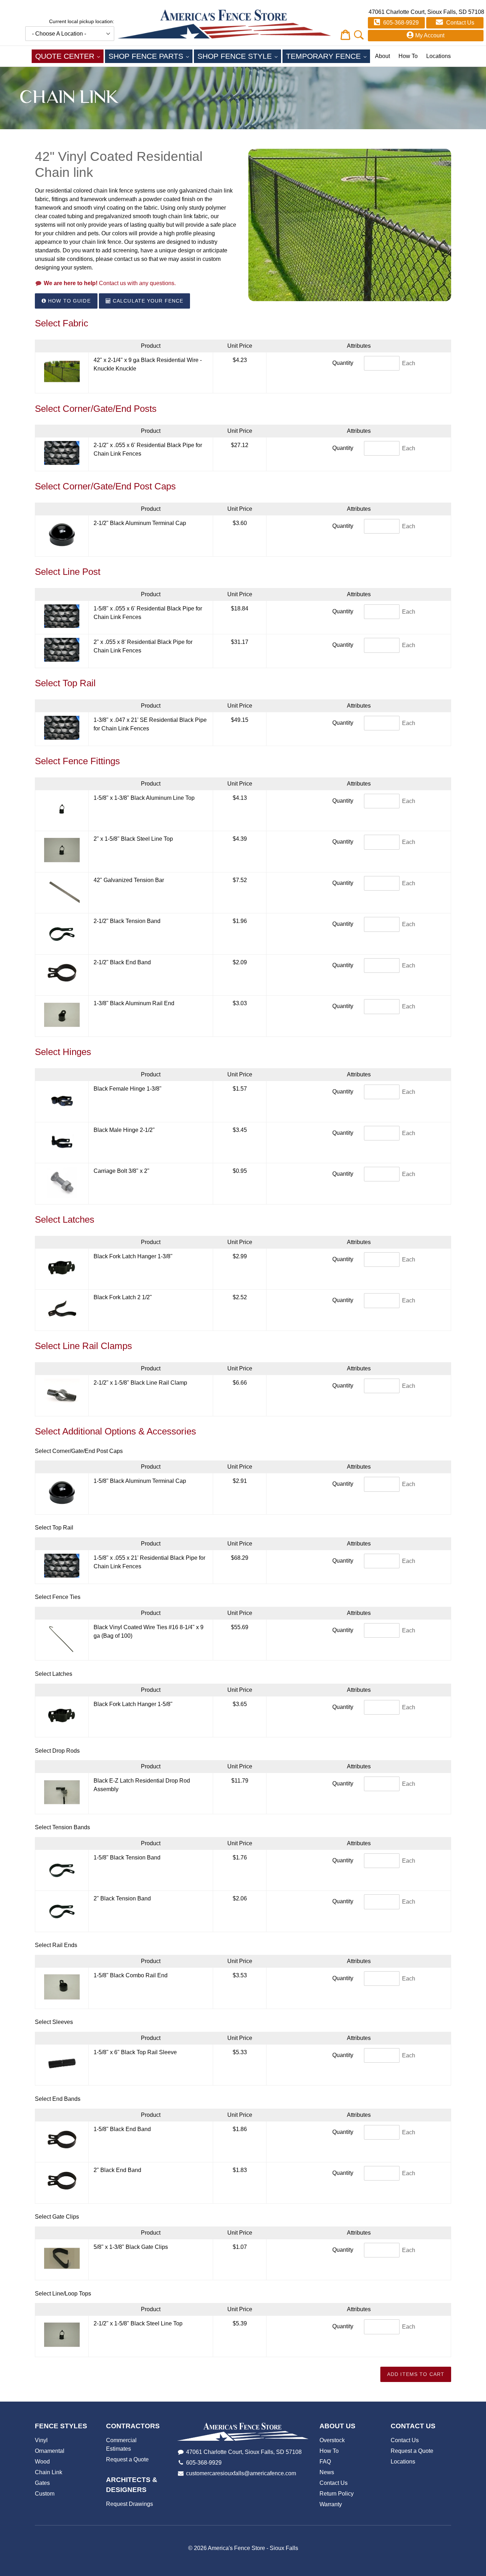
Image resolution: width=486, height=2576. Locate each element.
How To (408, 56)
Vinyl (41, 2440)
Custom (45, 2494)
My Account (430, 35)
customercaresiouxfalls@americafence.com (241, 2473)
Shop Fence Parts (150, 56)
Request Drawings (130, 2504)
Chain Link (49, 2472)
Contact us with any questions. (110, 283)
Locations (439, 56)
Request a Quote (127, 2459)
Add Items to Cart (416, 2374)
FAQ (325, 2462)
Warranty (331, 2504)
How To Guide (68, 301)
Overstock (332, 2440)
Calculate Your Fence (147, 301)
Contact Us (459, 23)
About (382, 56)
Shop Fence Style (239, 56)
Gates (42, 2483)
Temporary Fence (328, 56)
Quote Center (69, 56)
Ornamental (50, 2451)
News (327, 2472)
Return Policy (337, 2494)
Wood (42, 2462)
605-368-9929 (400, 23)
